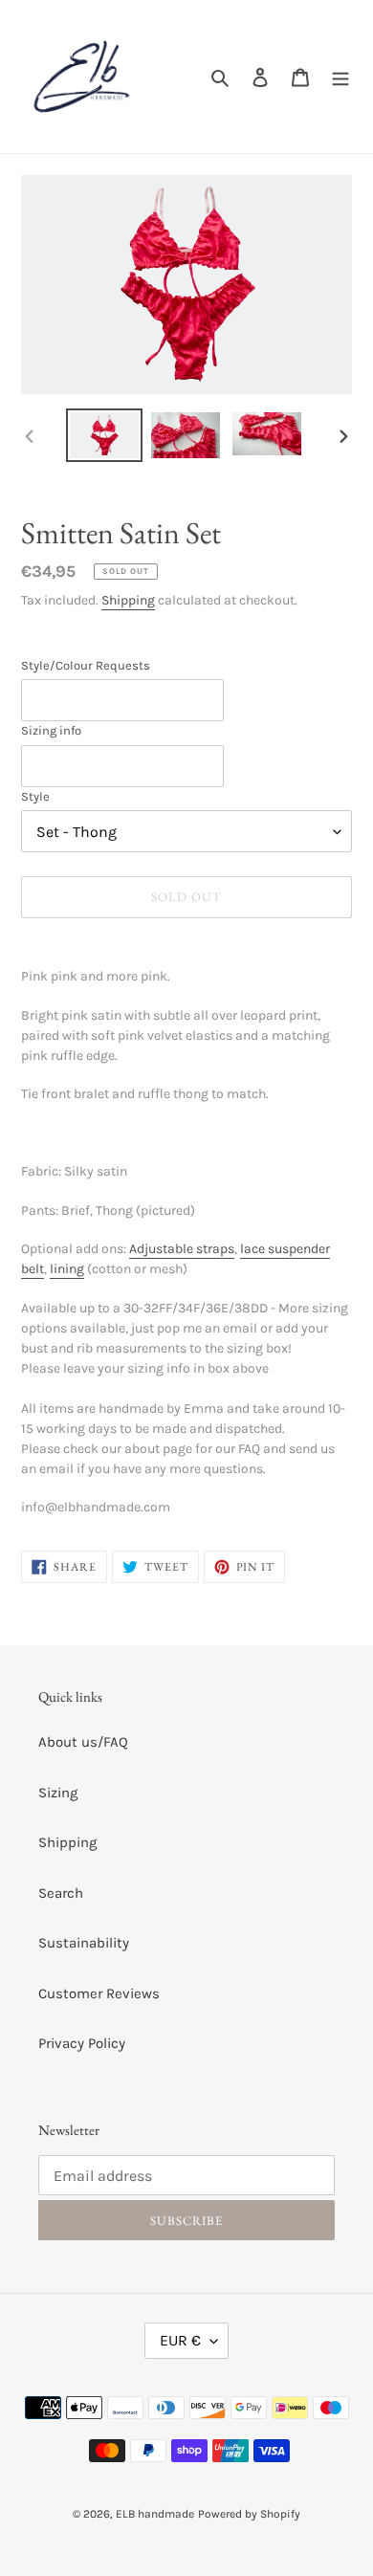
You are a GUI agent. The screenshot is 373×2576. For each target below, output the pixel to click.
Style (35, 796)
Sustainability (84, 1943)
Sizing (58, 1793)
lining (67, 1269)
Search (61, 1893)
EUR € (180, 2340)
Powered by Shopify (249, 2514)
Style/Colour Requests (86, 665)
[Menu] (340, 77)
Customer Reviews (99, 1993)
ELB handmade (155, 2514)
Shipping (128, 600)
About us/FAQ (83, 1742)
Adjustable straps (182, 1249)
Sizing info (51, 730)
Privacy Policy (82, 2043)
